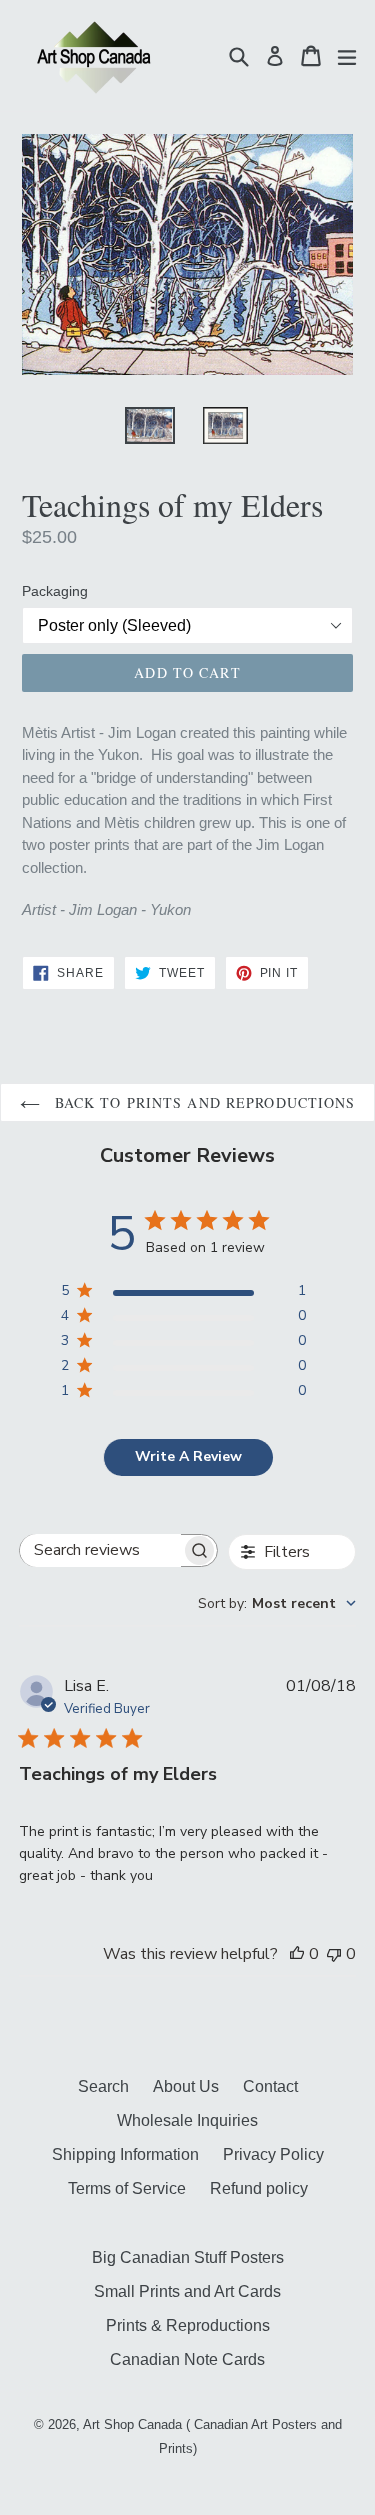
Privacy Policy (273, 2154)
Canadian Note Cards (187, 2359)
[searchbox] (101, 1550)
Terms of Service (127, 2188)
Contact (270, 2086)
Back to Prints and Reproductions (203, 1102)
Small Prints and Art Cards (187, 2291)
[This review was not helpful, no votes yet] (334, 1954)
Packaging (55, 591)
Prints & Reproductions (188, 2325)
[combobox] (277, 1603)
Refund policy (259, 2188)
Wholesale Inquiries (187, 2120)
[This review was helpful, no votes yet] (297, 1954)
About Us (186, 2086)
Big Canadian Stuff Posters (188, 2257)
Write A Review (188, 1456)
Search (103, 2086)
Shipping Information (125, 2154)
